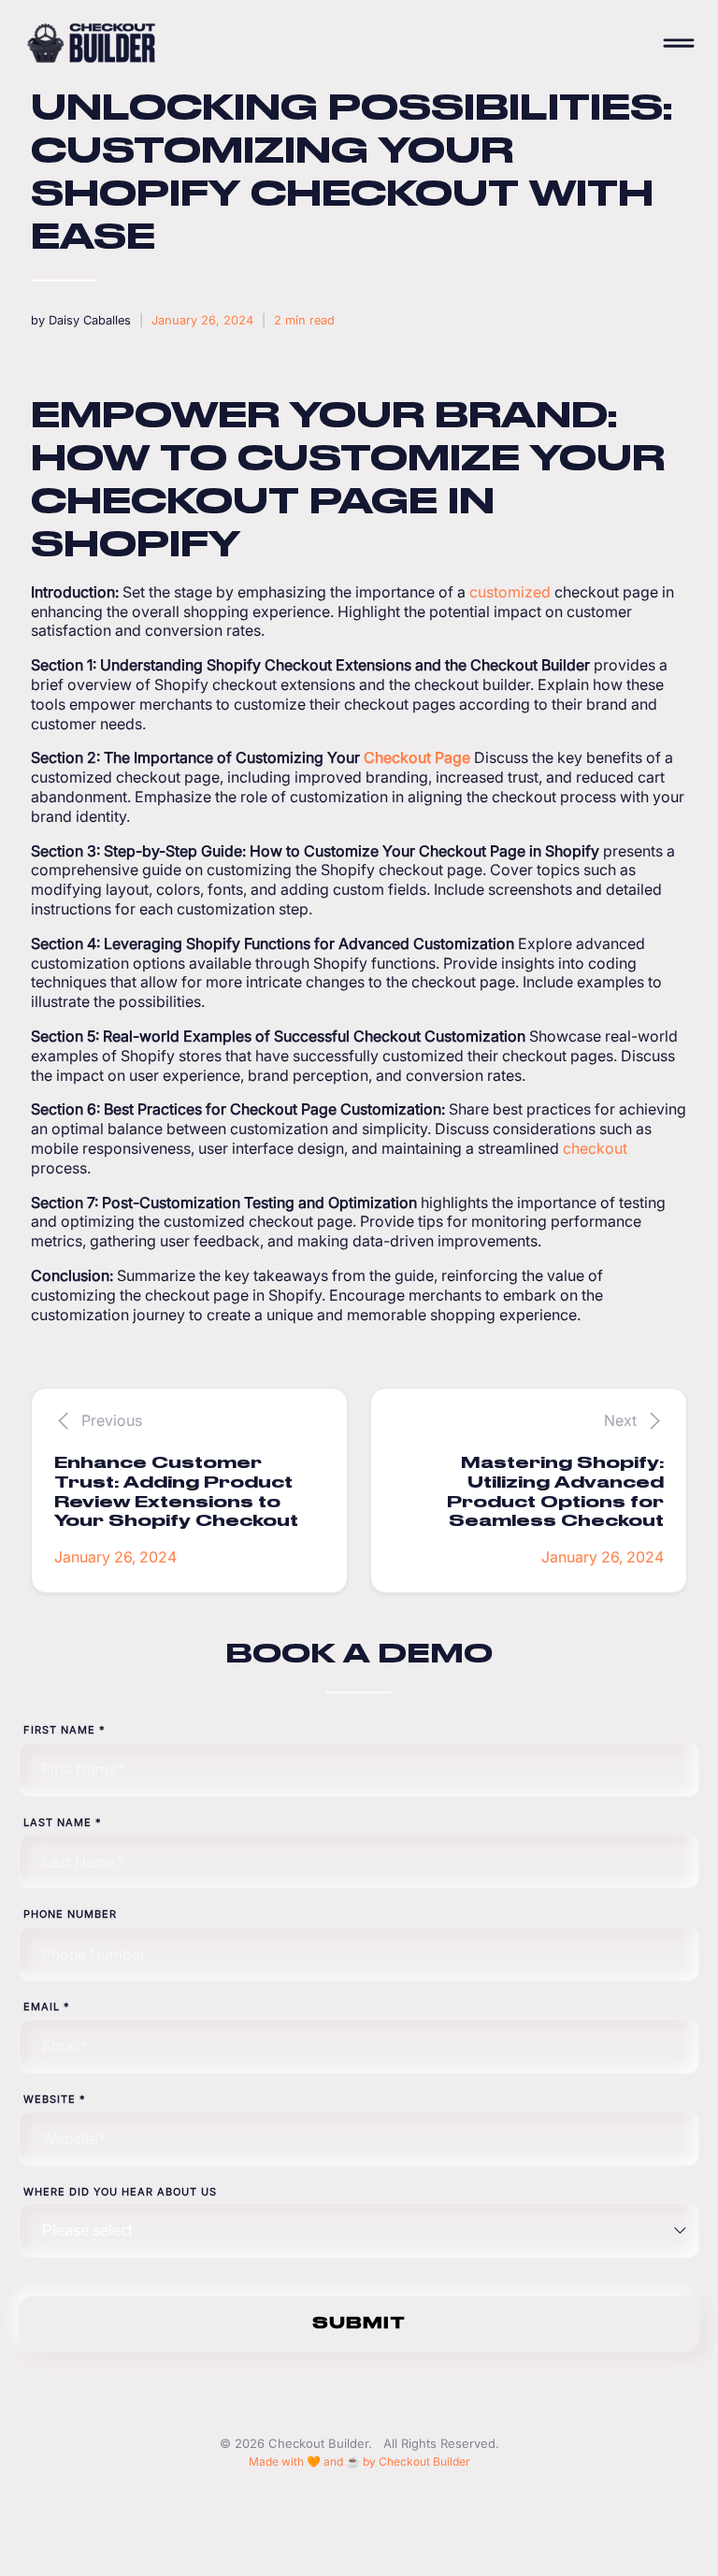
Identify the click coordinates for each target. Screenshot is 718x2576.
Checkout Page (417, 757)
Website (55, 2099)
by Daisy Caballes (81, 320)
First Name (65, 1730)
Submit (359, 2323)
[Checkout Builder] (334, 43)
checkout (595, 1148)
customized (510, 592)
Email (47, 2007)
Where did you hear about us (120, 2192)
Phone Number (70, 1914)
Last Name (63, 1822)
